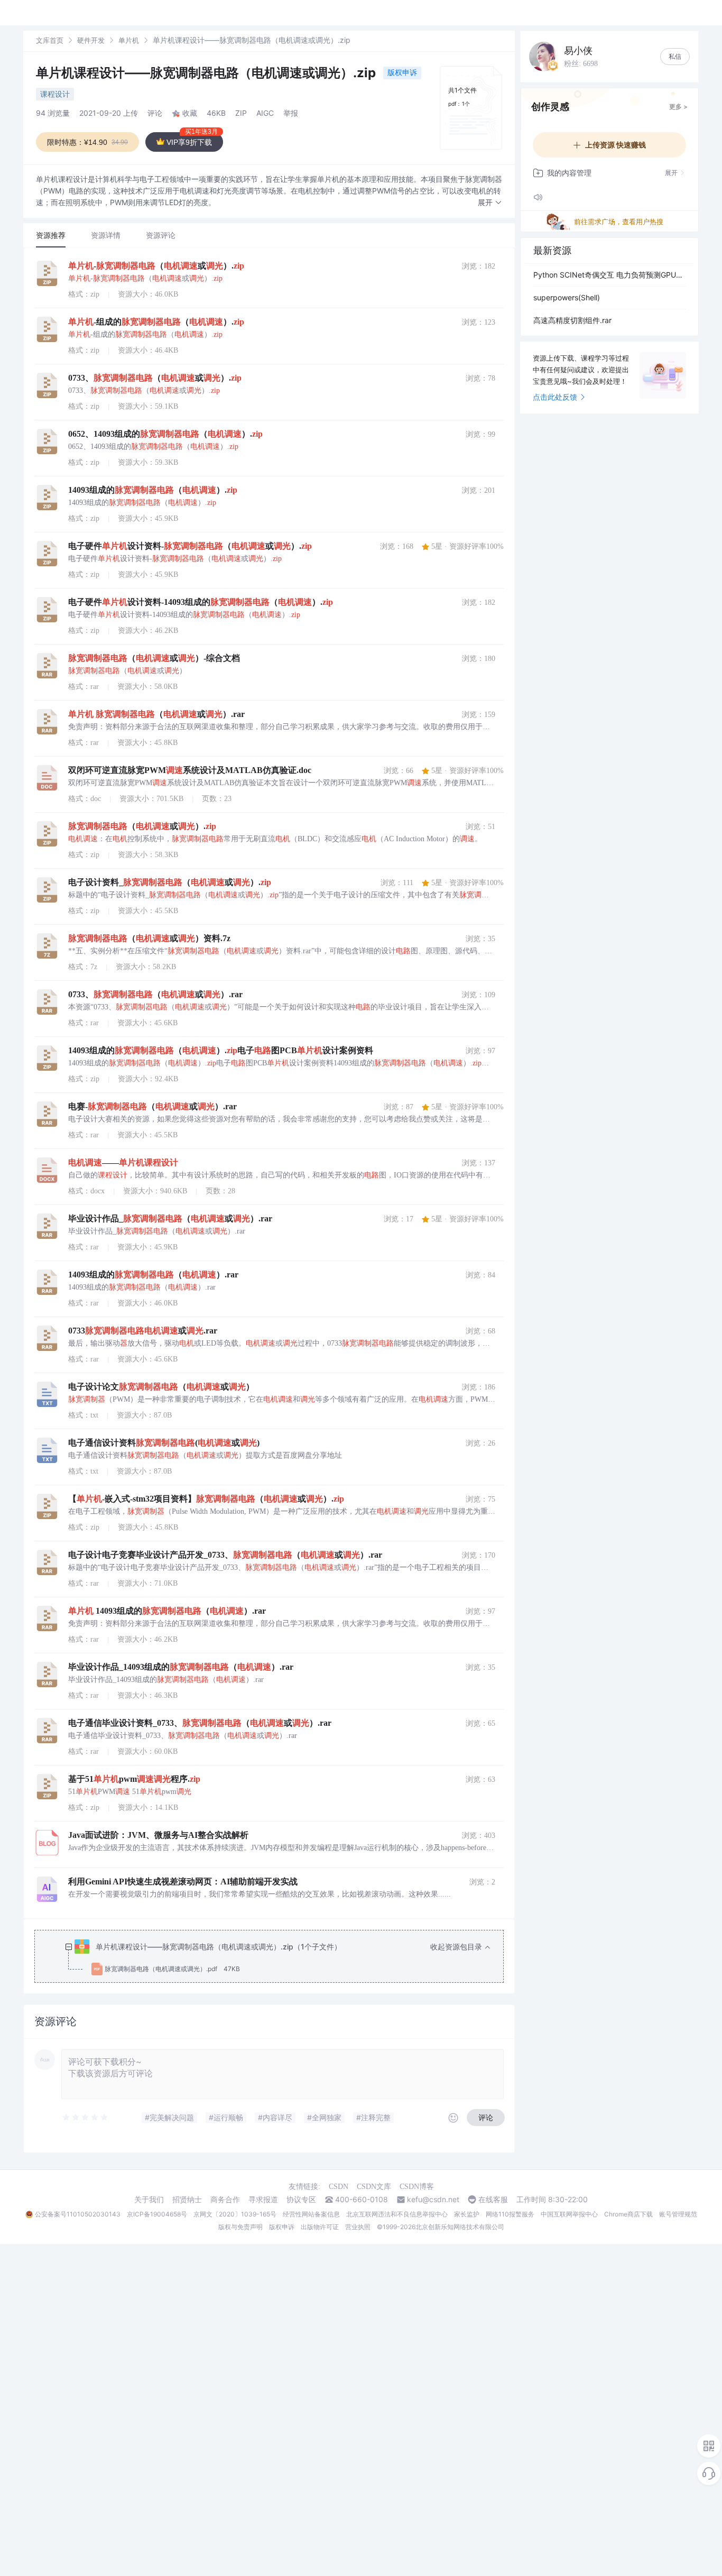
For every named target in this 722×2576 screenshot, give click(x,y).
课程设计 (55, 94)
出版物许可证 (320, 2227)
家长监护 (467, 2214)
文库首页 (50, 40)
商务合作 (225, 2200)
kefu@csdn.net (433, 2200)
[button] (490, 203)
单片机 (129, 40)
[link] (50, 40)
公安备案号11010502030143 (78, 2214)
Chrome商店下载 (628, 2214)
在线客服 (493, 2200)
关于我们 (149, 2200)
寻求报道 (263, 2200)
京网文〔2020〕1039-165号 (235, 2214)
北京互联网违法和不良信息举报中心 (397, 2214)
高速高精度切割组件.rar (572, 320)
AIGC (265, 113)
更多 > (678, 107)
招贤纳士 (187, 2200)
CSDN (339, 2187)
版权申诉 (402, 72)
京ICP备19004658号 (157, 2214)
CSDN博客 (417, 2187)
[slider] (86, 2118)
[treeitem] (277, 1958)
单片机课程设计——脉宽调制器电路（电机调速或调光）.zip (207, 73)
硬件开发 (91, 40)
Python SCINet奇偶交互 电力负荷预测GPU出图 (609, 275)
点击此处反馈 (555, 397)
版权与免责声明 (240, 2227)
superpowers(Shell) (567, 297)
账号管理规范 (678, 2214)
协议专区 (301, 2200)
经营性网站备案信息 (311, 2214)
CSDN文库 (374, 2187)
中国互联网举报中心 (569, 2214)
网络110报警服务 (510, 2214)
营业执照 (358, 2227)
